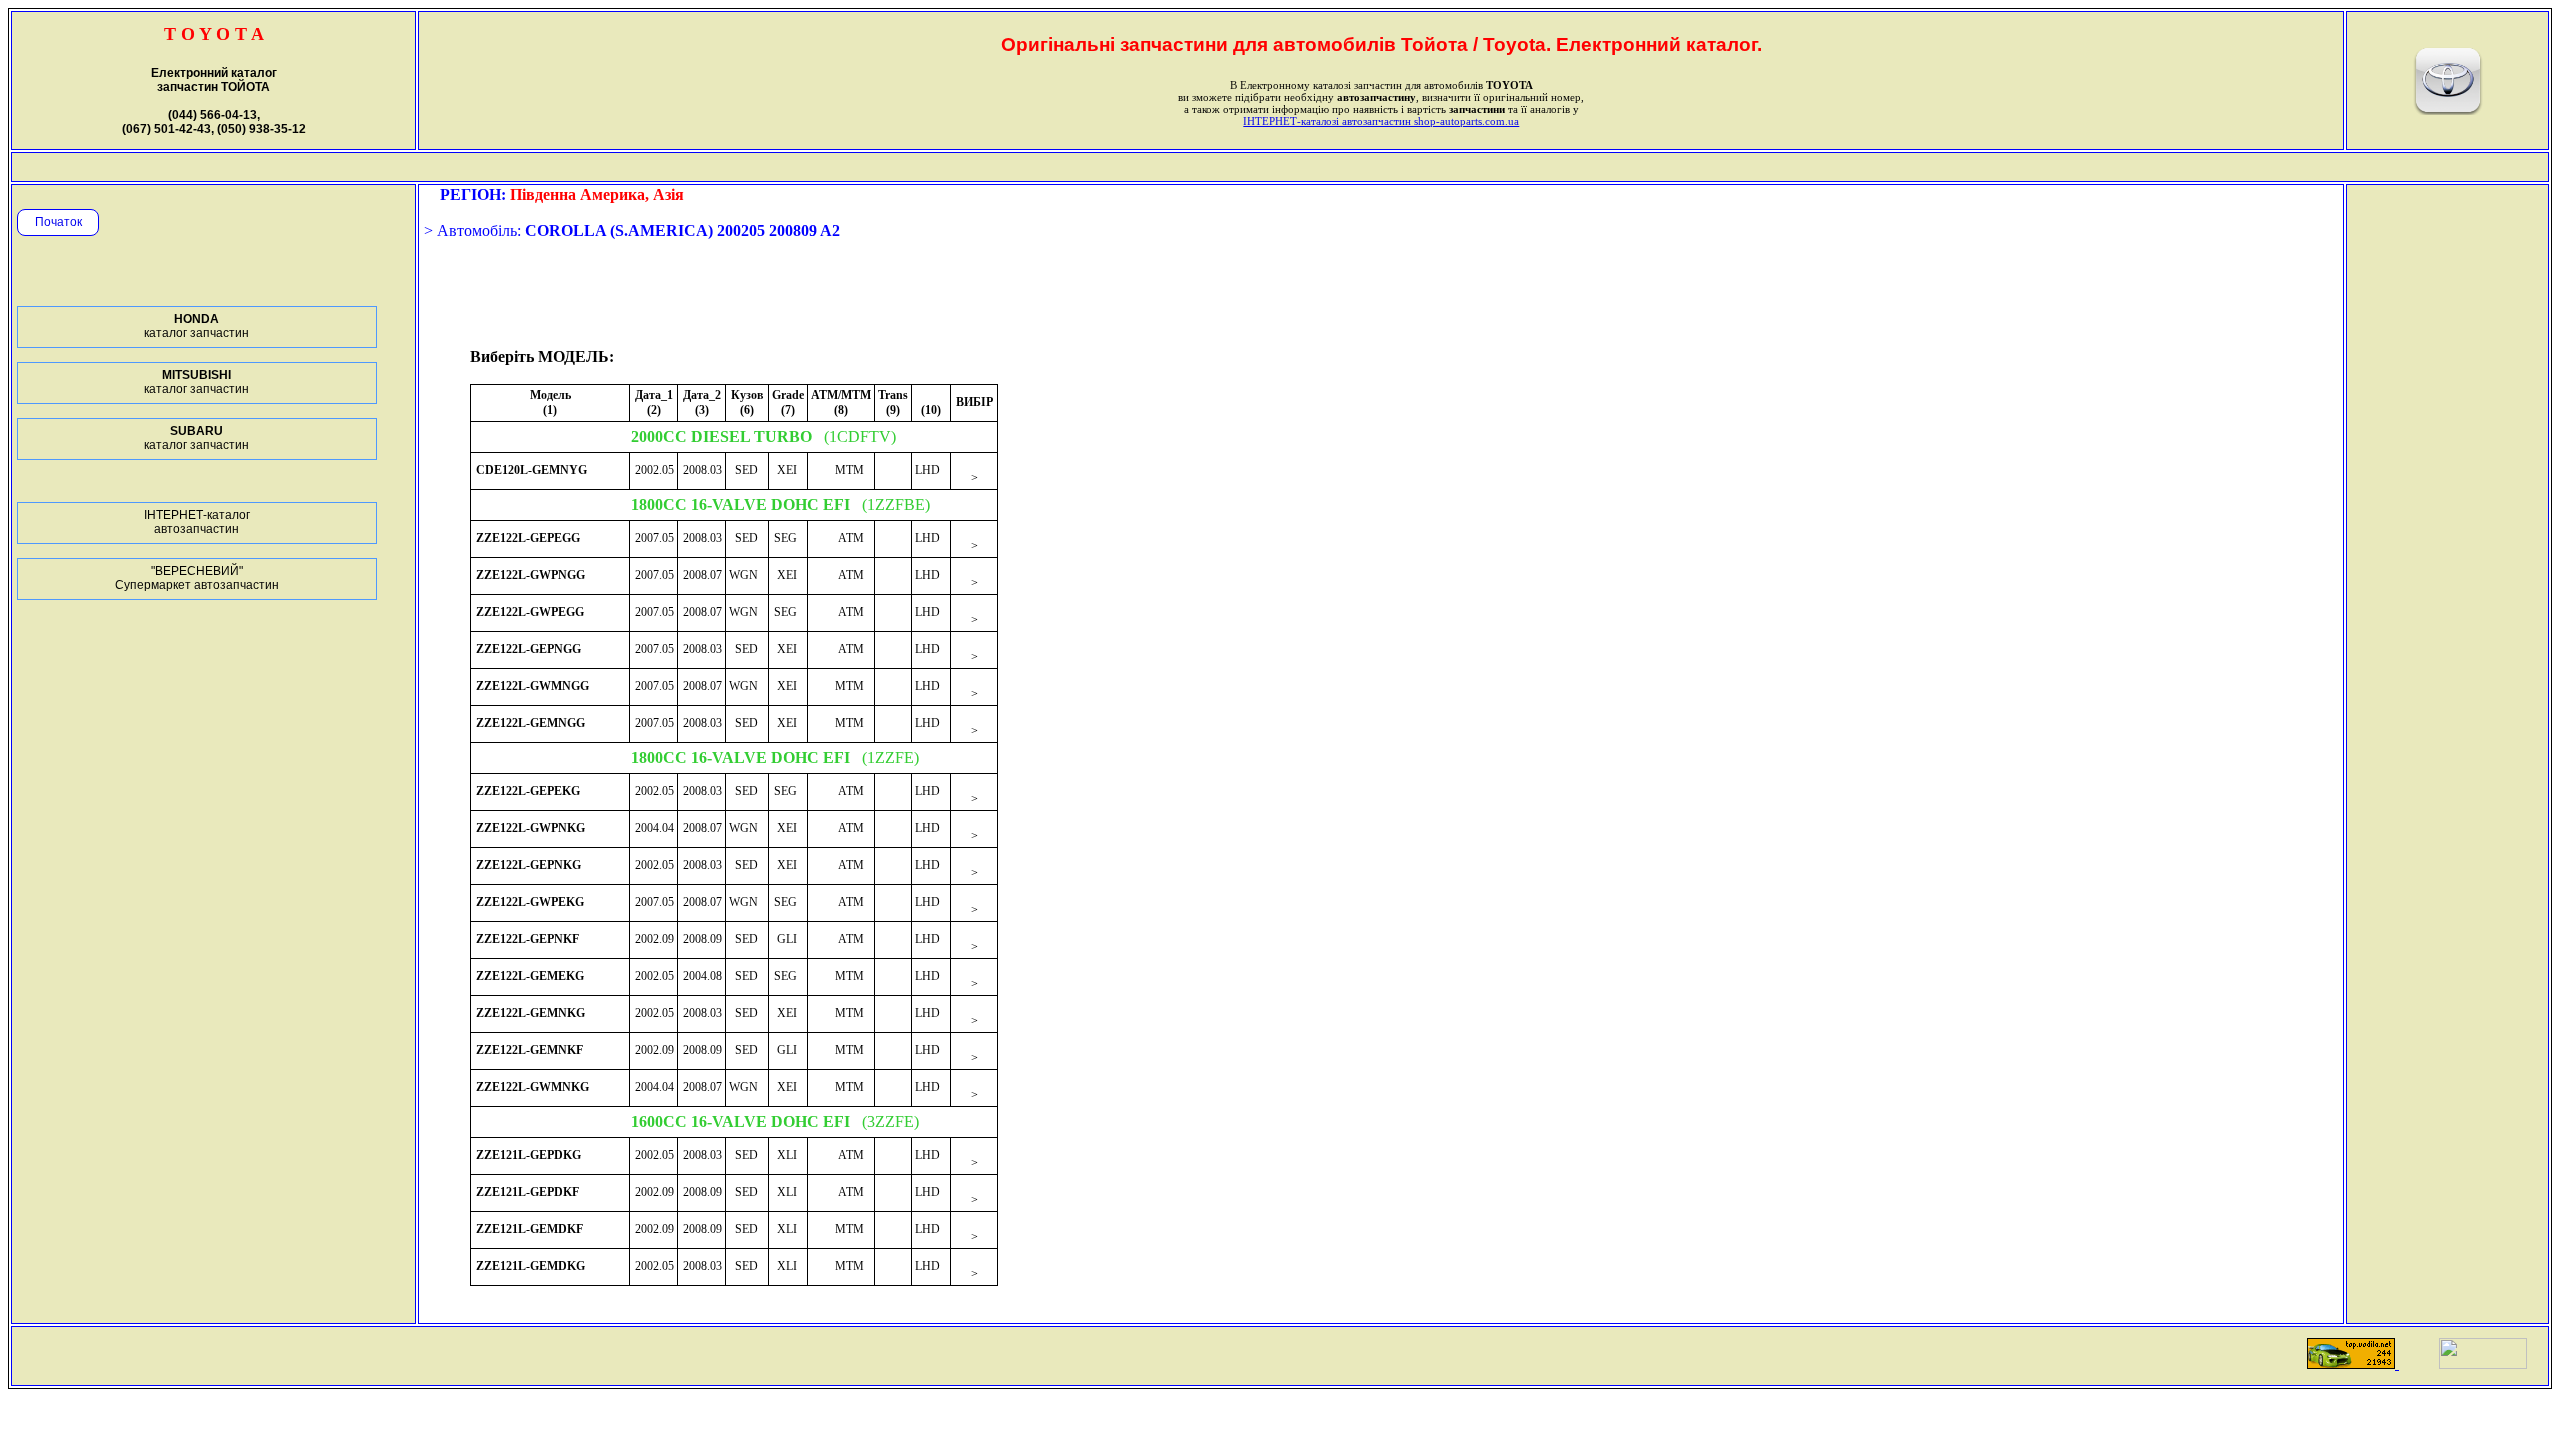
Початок (58, 222)
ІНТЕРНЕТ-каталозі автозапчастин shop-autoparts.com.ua (1381, 121)
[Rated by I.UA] (2483, 1363)
